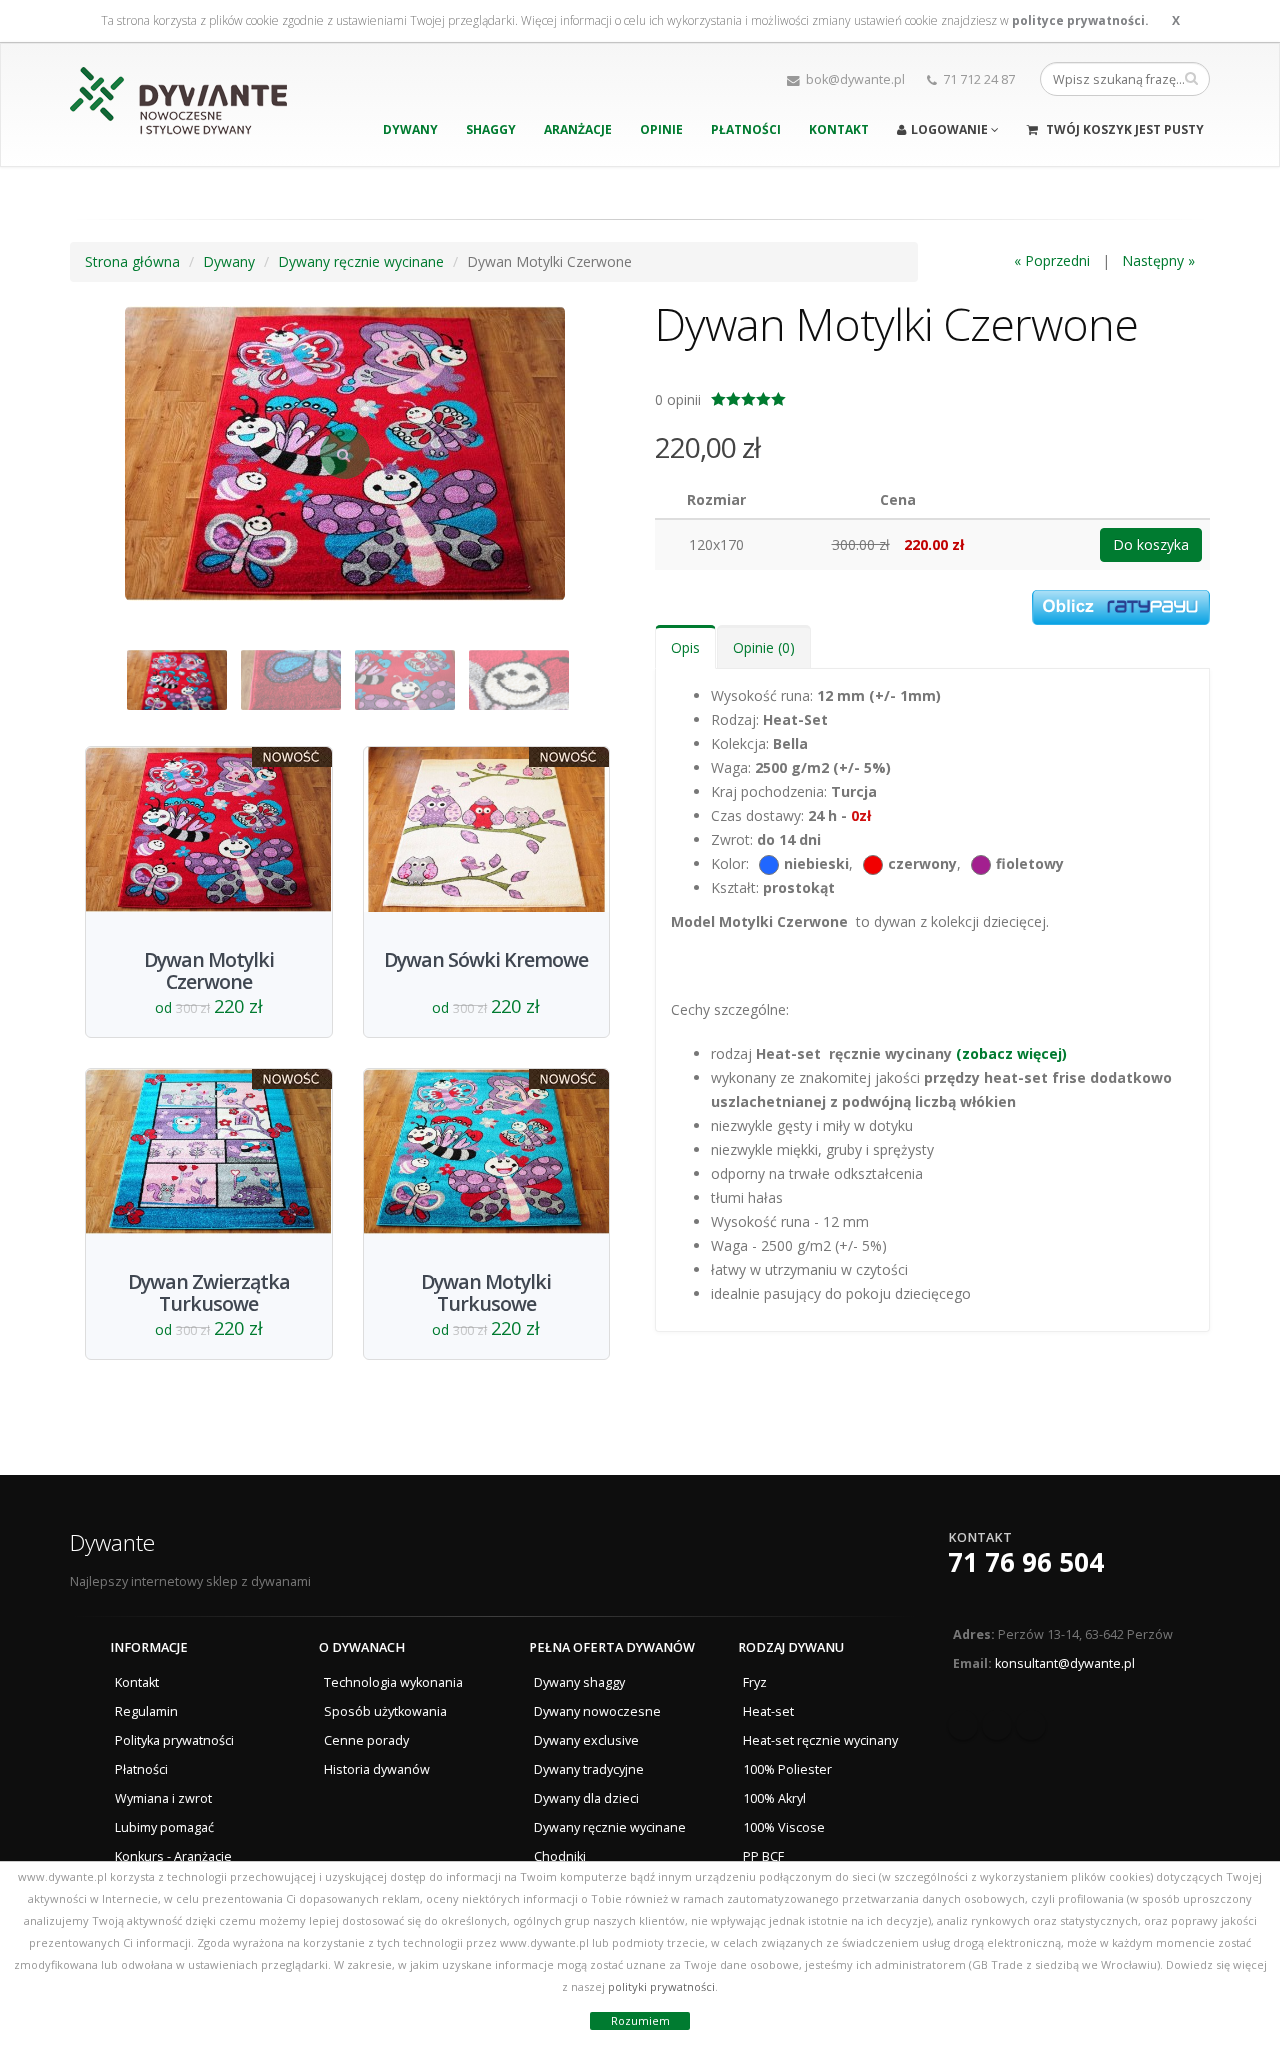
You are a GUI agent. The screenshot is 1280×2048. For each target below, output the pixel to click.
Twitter (997, 1725)
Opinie (661, 129)
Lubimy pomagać (164, 1827)
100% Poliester (787, 1769)
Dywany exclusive (586, 1740)
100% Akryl (774, 1798)
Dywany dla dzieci (586, 1798)
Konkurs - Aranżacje (173, 1856)
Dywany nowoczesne (597, 1711)
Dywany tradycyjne (589, 1769)
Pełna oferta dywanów (612, 1647)
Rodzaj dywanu (791, 1647)
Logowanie (951, 129)
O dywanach (362, 1647)
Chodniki (560, 1856)
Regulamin (146, 1711)
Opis (685, 647)
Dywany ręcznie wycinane (610, 1827)
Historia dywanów (377, 1769)
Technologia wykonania (393, 1682)
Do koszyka (1151, 544)
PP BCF (763, 1856)
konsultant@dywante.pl (1065, 1663)
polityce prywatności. (1080, 20)
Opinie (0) (764, 647)
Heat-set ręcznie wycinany (820, 1740)
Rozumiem (640, 2020)
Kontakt (839, 129)
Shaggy (491, 129)
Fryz (755, 1682)
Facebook (963, 1725)
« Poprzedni (1052, 260)
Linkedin (1031, 1725)
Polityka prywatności (174, 1740)
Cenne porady (366, 1740)
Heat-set (768, 1711)
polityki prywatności (661, 1986)
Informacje (149, 1647)
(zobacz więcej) (1011, 1053)
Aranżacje (578, 129)
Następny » (1158, 260)
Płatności (746, 129)
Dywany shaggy (579, 1682)
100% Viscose (784, 1827)
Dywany (410, 129)
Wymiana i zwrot (163, 1798)
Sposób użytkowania (385, 1711)
